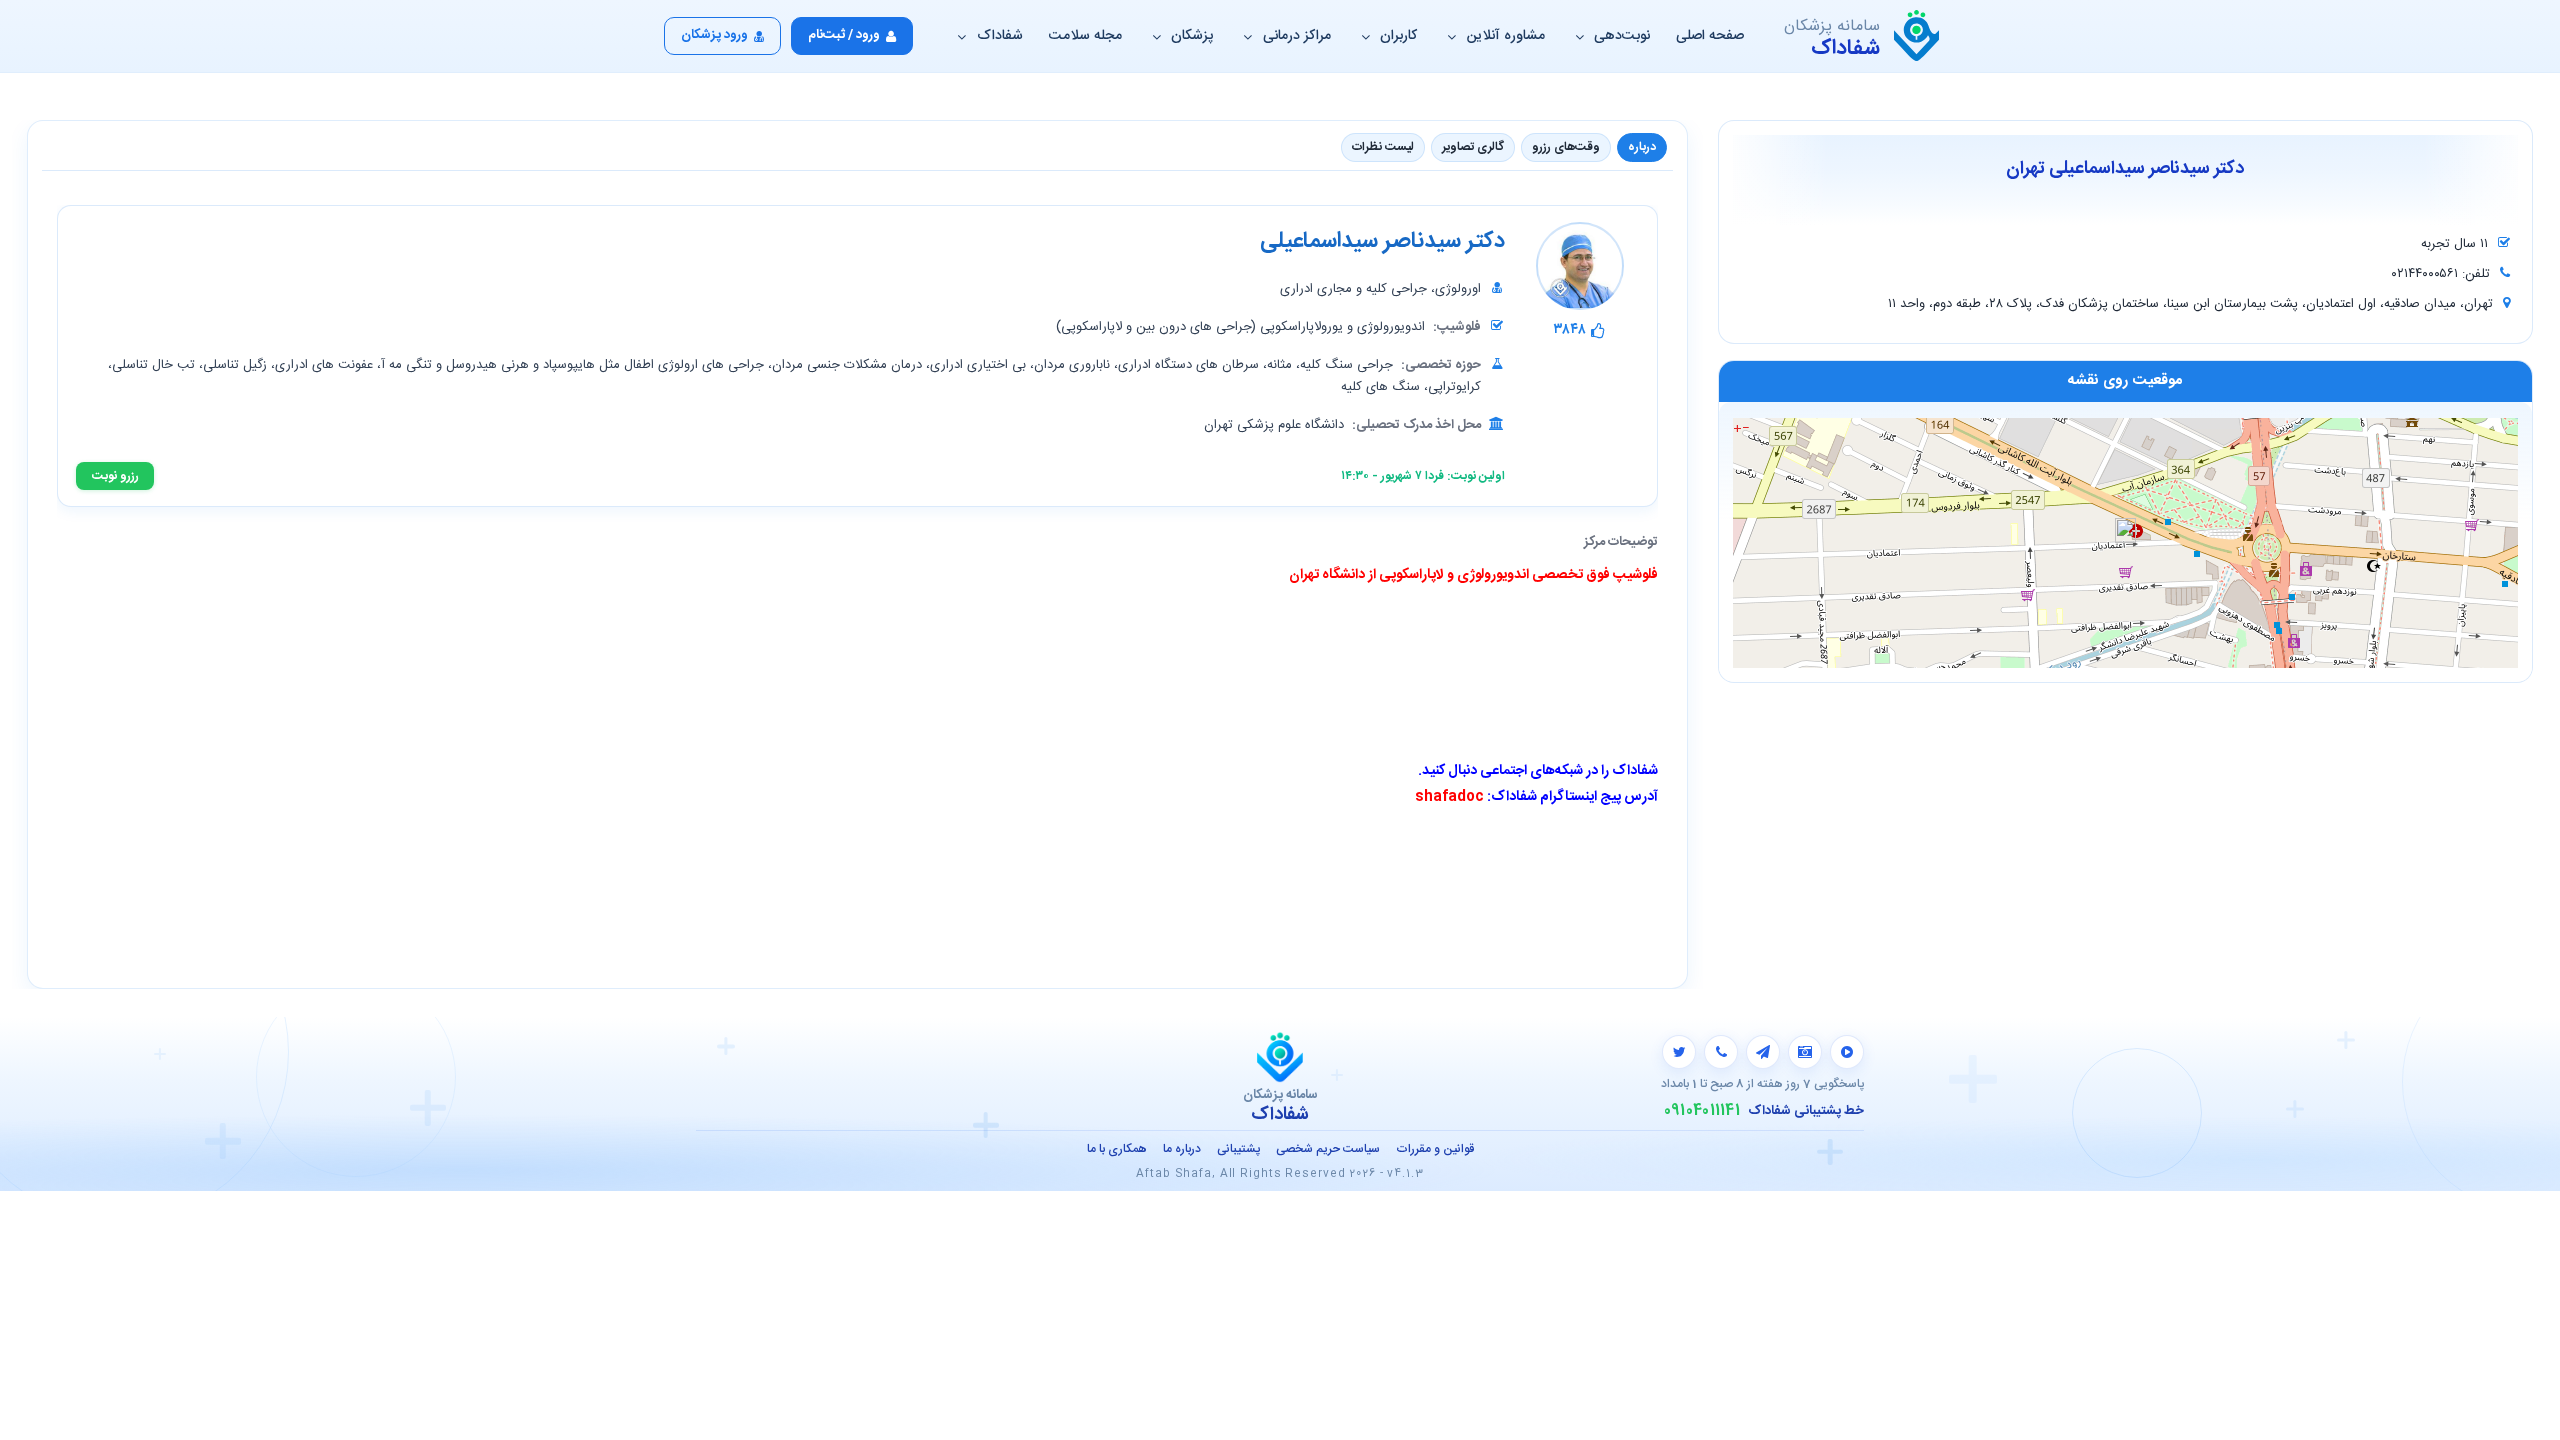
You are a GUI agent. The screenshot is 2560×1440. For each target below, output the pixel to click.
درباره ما (1182, 1149)
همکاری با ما (1117, 1149)
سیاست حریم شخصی (1328, 1149)
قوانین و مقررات (1435, 1149)
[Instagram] (1805, 1052)
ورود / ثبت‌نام (844, 35)
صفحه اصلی (1710, 36)
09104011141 (1702, 1111)
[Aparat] (1847, 1052)
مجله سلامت (1085, 36)
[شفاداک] (1916, 36)
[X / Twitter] (1679, 1052)
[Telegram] (1763, 1052)
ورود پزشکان (714, 35)
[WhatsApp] (1721, 1052)
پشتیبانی (1238, 1149)
